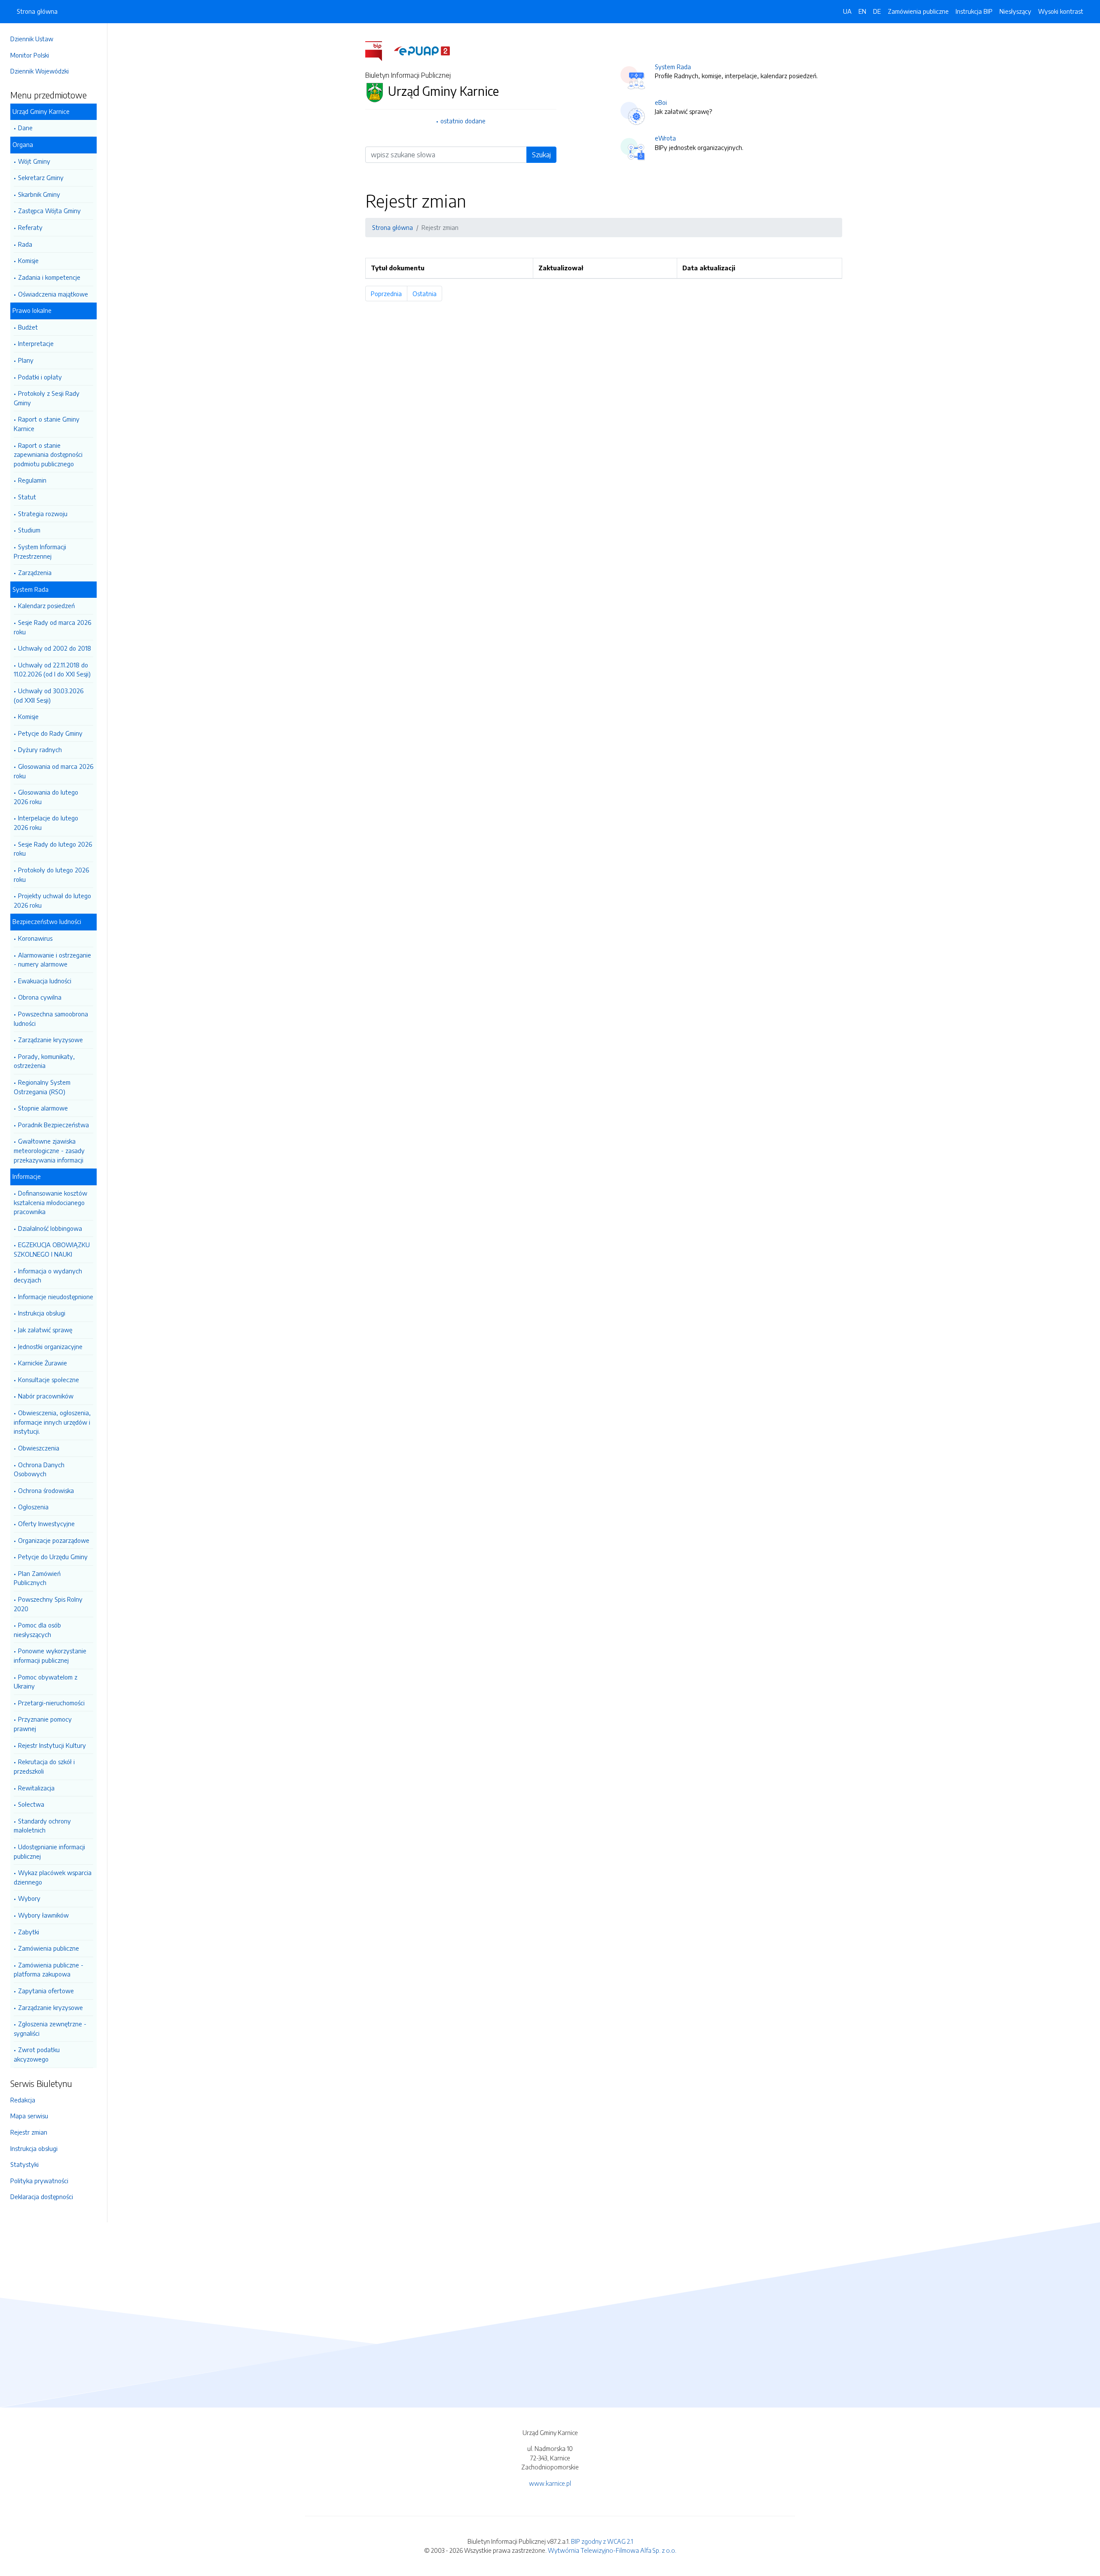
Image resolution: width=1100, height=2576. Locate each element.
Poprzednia (389, 294)
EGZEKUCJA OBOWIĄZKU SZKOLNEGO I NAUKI (52, 1249)
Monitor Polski (30, 55)
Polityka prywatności (39, 2181)
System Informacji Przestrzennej (40, 551)
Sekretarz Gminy (41, 177)
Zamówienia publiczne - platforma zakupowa (49, 1970)
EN (862, 11)
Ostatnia (427, 294)
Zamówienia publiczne (49, 1948)
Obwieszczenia (39, 1448)
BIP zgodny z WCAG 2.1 (602, 2541)
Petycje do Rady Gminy (50, 733)
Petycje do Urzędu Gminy (53, 1557)
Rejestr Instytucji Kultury (52, 1745)
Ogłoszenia (33, 1507)
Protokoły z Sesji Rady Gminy (47, 398)
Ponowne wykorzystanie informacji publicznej (50, 1655)
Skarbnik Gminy (39, 194)
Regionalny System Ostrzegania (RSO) (42, 1087)
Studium (29, 530)
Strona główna (37, 11)
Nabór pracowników (46, 1396)
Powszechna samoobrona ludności (51, 1019)
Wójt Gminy (34, 161)
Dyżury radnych (40, 750)
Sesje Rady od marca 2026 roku (52, 627)
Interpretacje (36, 343)
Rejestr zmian (29, 2132)
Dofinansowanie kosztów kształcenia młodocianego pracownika (50, 1202)
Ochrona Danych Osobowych (39, 1469)
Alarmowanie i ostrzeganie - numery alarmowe (52, 960)
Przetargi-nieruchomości (51, 1703)
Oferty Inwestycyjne (46, 1524)
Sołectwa (31, 1804)
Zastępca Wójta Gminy (49, 211)
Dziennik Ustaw (32, 39)
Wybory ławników (43, 1915)
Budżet (28, 327)
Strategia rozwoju (43, 514)
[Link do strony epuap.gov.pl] (422, 50)
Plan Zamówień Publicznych (37, 1578)
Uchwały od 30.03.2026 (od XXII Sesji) (49, 695)
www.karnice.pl (550, 2483)
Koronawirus (35, 938)
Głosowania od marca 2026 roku (53, 771)
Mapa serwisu (29, 2116)
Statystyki (24, 2164)
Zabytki (29, 1932)
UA (847, 11)
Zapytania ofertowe (46, 1991)
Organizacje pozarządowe (54, 1540)
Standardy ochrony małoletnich (42, 1826)
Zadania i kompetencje (49, 277)
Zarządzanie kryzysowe (50, 1040)
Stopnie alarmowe (43, 1108)
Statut (27, 497)
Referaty (30, 227)
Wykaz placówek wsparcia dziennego (53, 1877)
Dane (25, 128)
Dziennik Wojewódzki (40, 71)
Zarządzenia (35, 572)
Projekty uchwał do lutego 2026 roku (52, 900)
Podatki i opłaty (40, 377)
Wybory (29, 1898)
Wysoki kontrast (1061, 11)
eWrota (665, 138)
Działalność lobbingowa (50, 1228)
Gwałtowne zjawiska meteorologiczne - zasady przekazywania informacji (49, 1150)
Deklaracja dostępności (42, 2197)
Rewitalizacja (36, 1788)
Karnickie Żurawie (43, 1363)
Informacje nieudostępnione (56, 1297)
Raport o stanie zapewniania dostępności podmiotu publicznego (48, 454)
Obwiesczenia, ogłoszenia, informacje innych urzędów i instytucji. (52, 1422)
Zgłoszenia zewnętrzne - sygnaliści (50, 2028)
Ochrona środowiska (46, 1490)
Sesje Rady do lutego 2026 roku (53, 849)
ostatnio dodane (463, 121)
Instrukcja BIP (974, 11)
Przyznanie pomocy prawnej (43, 1724)
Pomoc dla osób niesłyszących (37, 1630)
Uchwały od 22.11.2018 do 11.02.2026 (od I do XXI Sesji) (52, 670)
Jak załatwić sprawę (45, 1330)
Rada (25, 244)
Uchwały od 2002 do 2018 (55, 648)
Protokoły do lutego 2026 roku (51, 875)
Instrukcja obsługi (42, 1313)
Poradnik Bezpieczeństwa (53, 1125)
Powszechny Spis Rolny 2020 (48, 1604)
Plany (26, 360)
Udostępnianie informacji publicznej (49, 1851)
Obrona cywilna (40, 997)
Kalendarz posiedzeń (46, 606)
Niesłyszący (1015, 11)
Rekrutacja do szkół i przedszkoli (44, 1766)
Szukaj (541, 155)
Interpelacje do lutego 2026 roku (46, 823)
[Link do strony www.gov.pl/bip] (379, 50)
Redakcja (23, 2100)
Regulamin (32, 480)
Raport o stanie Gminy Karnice (47, 424)
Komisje (28, 260)
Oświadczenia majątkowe (53, 294)
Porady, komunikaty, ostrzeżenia (44, 1061)
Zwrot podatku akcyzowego (37, 2054)
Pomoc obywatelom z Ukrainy (46, 1682)
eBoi (661, 102)
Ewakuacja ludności (45, 981)
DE (877, 11)
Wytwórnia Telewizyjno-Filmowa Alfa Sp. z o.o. (612, 2550)
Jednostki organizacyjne (50, 1346)
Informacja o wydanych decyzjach (48, 1276)
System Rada (673, 67)
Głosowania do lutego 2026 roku (46, 797)
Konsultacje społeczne (49, 1380)
